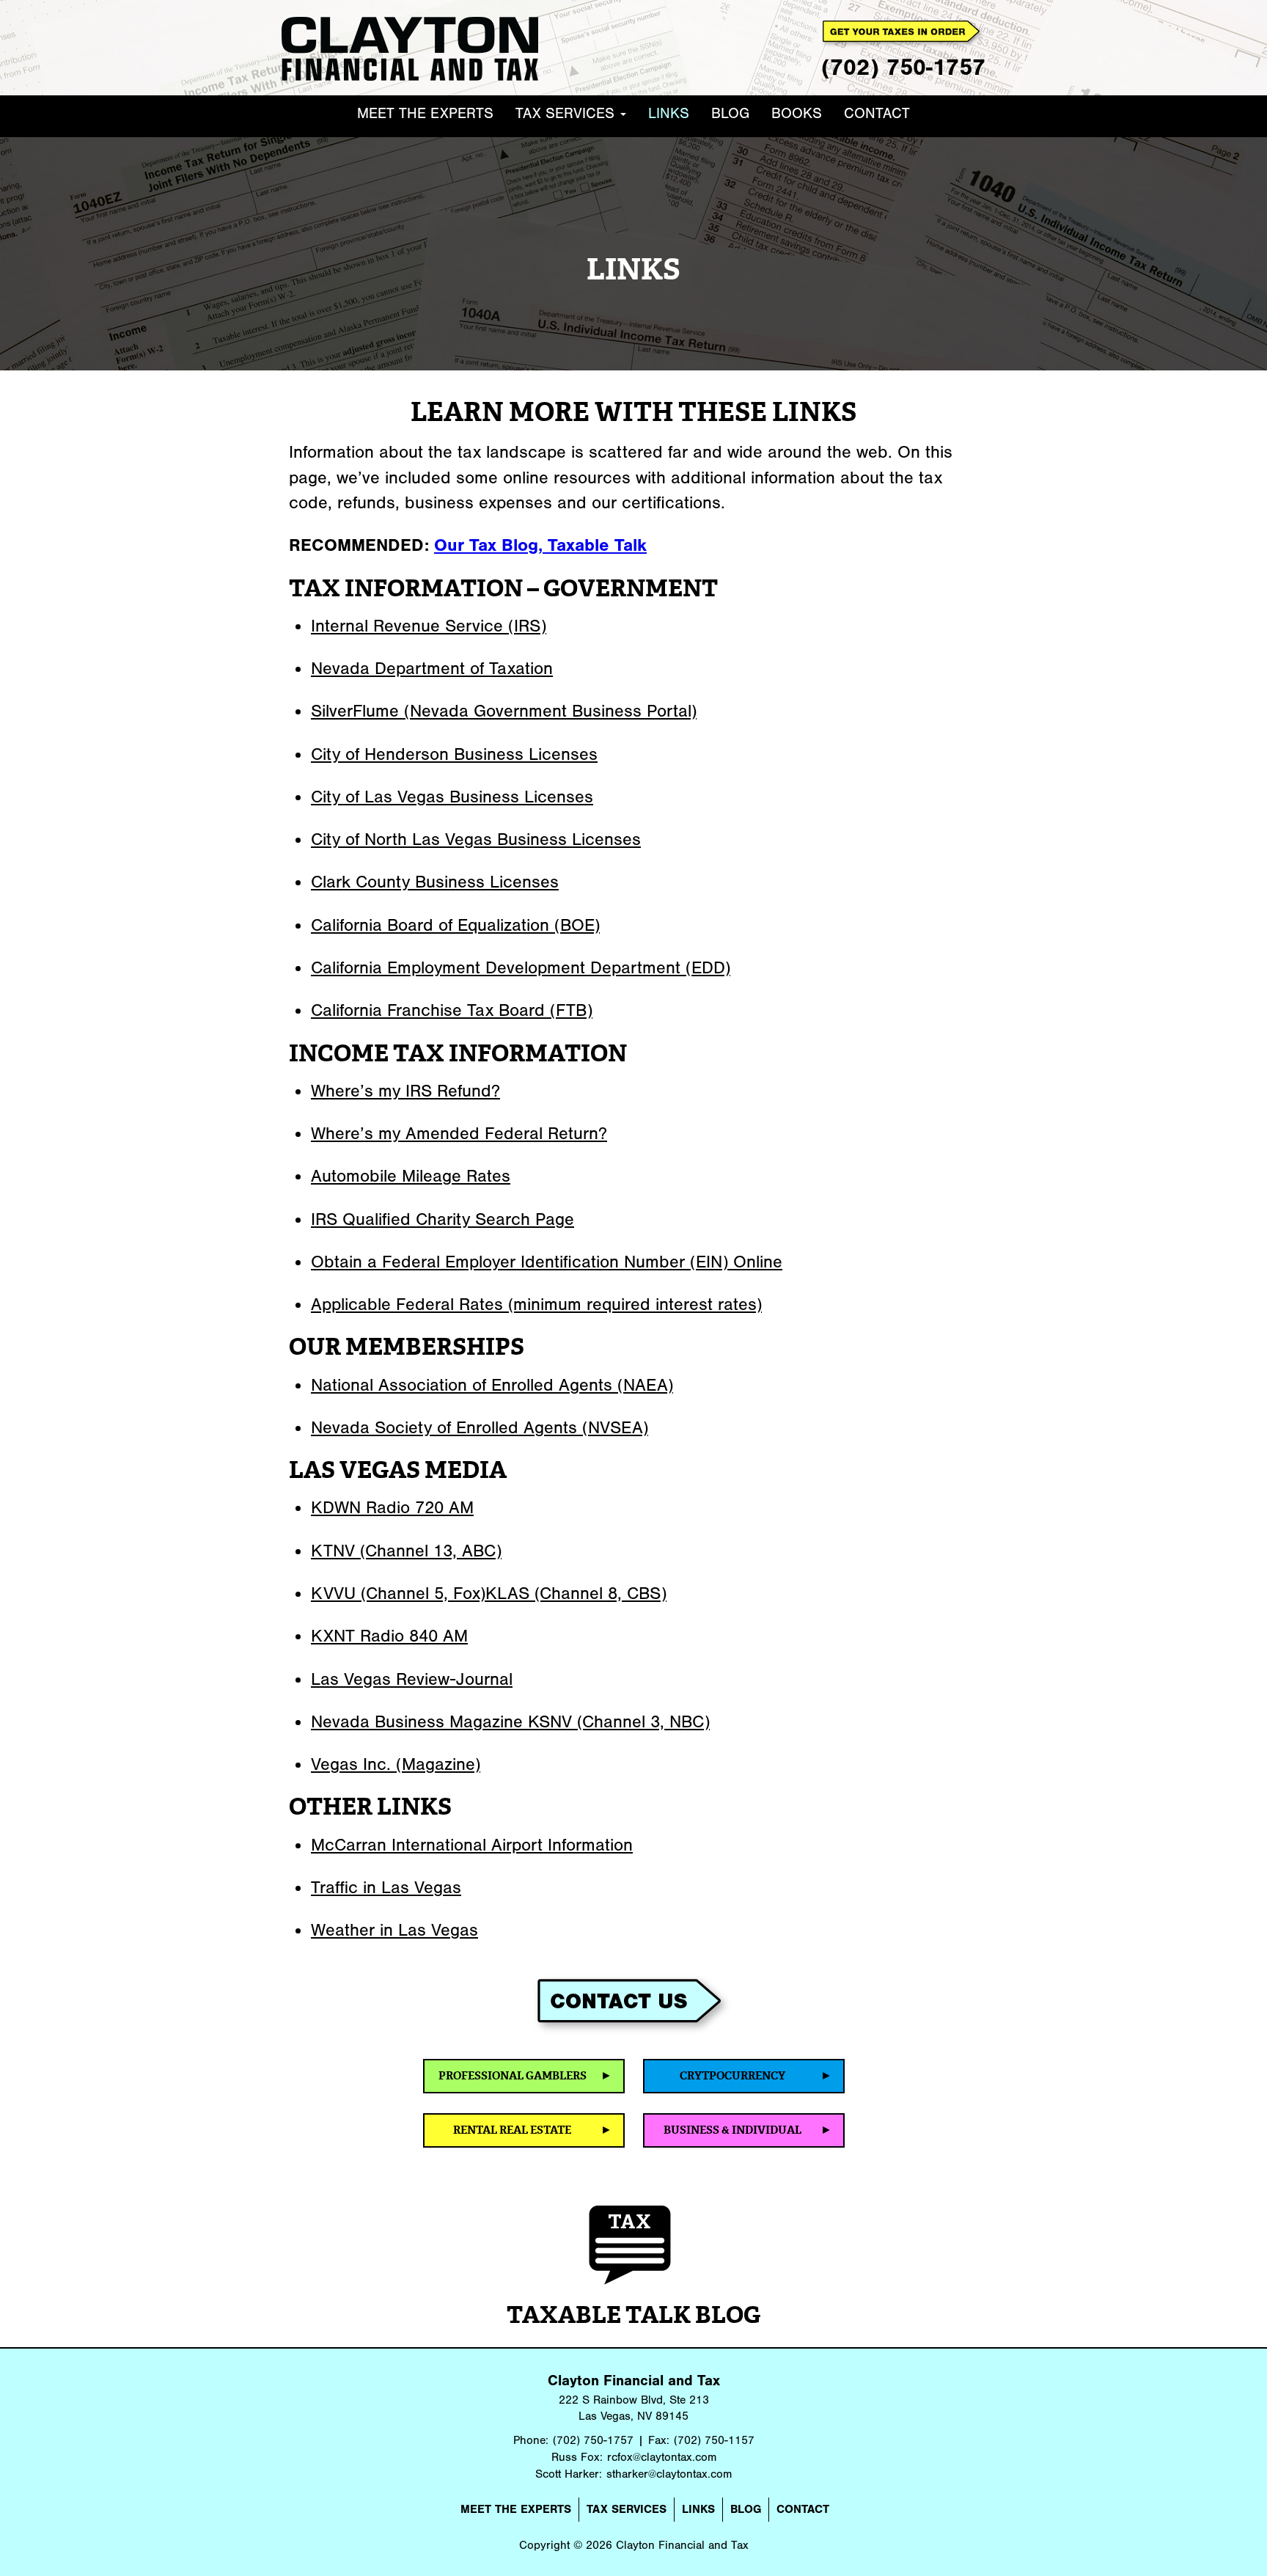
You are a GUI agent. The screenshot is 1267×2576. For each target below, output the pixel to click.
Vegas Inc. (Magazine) (396, 1764)
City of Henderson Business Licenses (454, 754)
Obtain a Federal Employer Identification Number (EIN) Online (547, 1262)
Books (797, 113)
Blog (730, 113)
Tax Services (567, 113)
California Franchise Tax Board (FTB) (452, 1010)
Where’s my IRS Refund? (405, 1091)
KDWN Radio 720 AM (392, 1507)
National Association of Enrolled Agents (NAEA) (492, 1385)
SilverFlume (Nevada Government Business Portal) (504, 711)
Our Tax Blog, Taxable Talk (540, 545)
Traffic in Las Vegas (386, 1887)
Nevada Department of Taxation (432, 668)
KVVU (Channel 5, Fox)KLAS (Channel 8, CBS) (489, 1593)
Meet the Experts (425, 113)
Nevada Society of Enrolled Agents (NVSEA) (480, 1427)
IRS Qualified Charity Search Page (442, 1219)
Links (669, 113)
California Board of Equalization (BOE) (455, 925)
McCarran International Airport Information (472, 1845)
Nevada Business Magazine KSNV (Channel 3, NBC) (510, 1721)
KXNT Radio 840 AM (389, 1636)
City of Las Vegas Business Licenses (452, 797)
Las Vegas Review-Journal (412, 1679)
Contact (877, 113)
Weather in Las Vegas (394, 1930)
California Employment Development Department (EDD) (521, 967)
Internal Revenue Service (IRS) (429, 626)
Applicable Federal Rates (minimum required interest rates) (536, 1304)
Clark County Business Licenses (435, 882)
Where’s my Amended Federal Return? (459, 1133)
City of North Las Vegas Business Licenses (476, 839)
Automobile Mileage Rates (411, 1176)
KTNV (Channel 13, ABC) (406, 1551)
